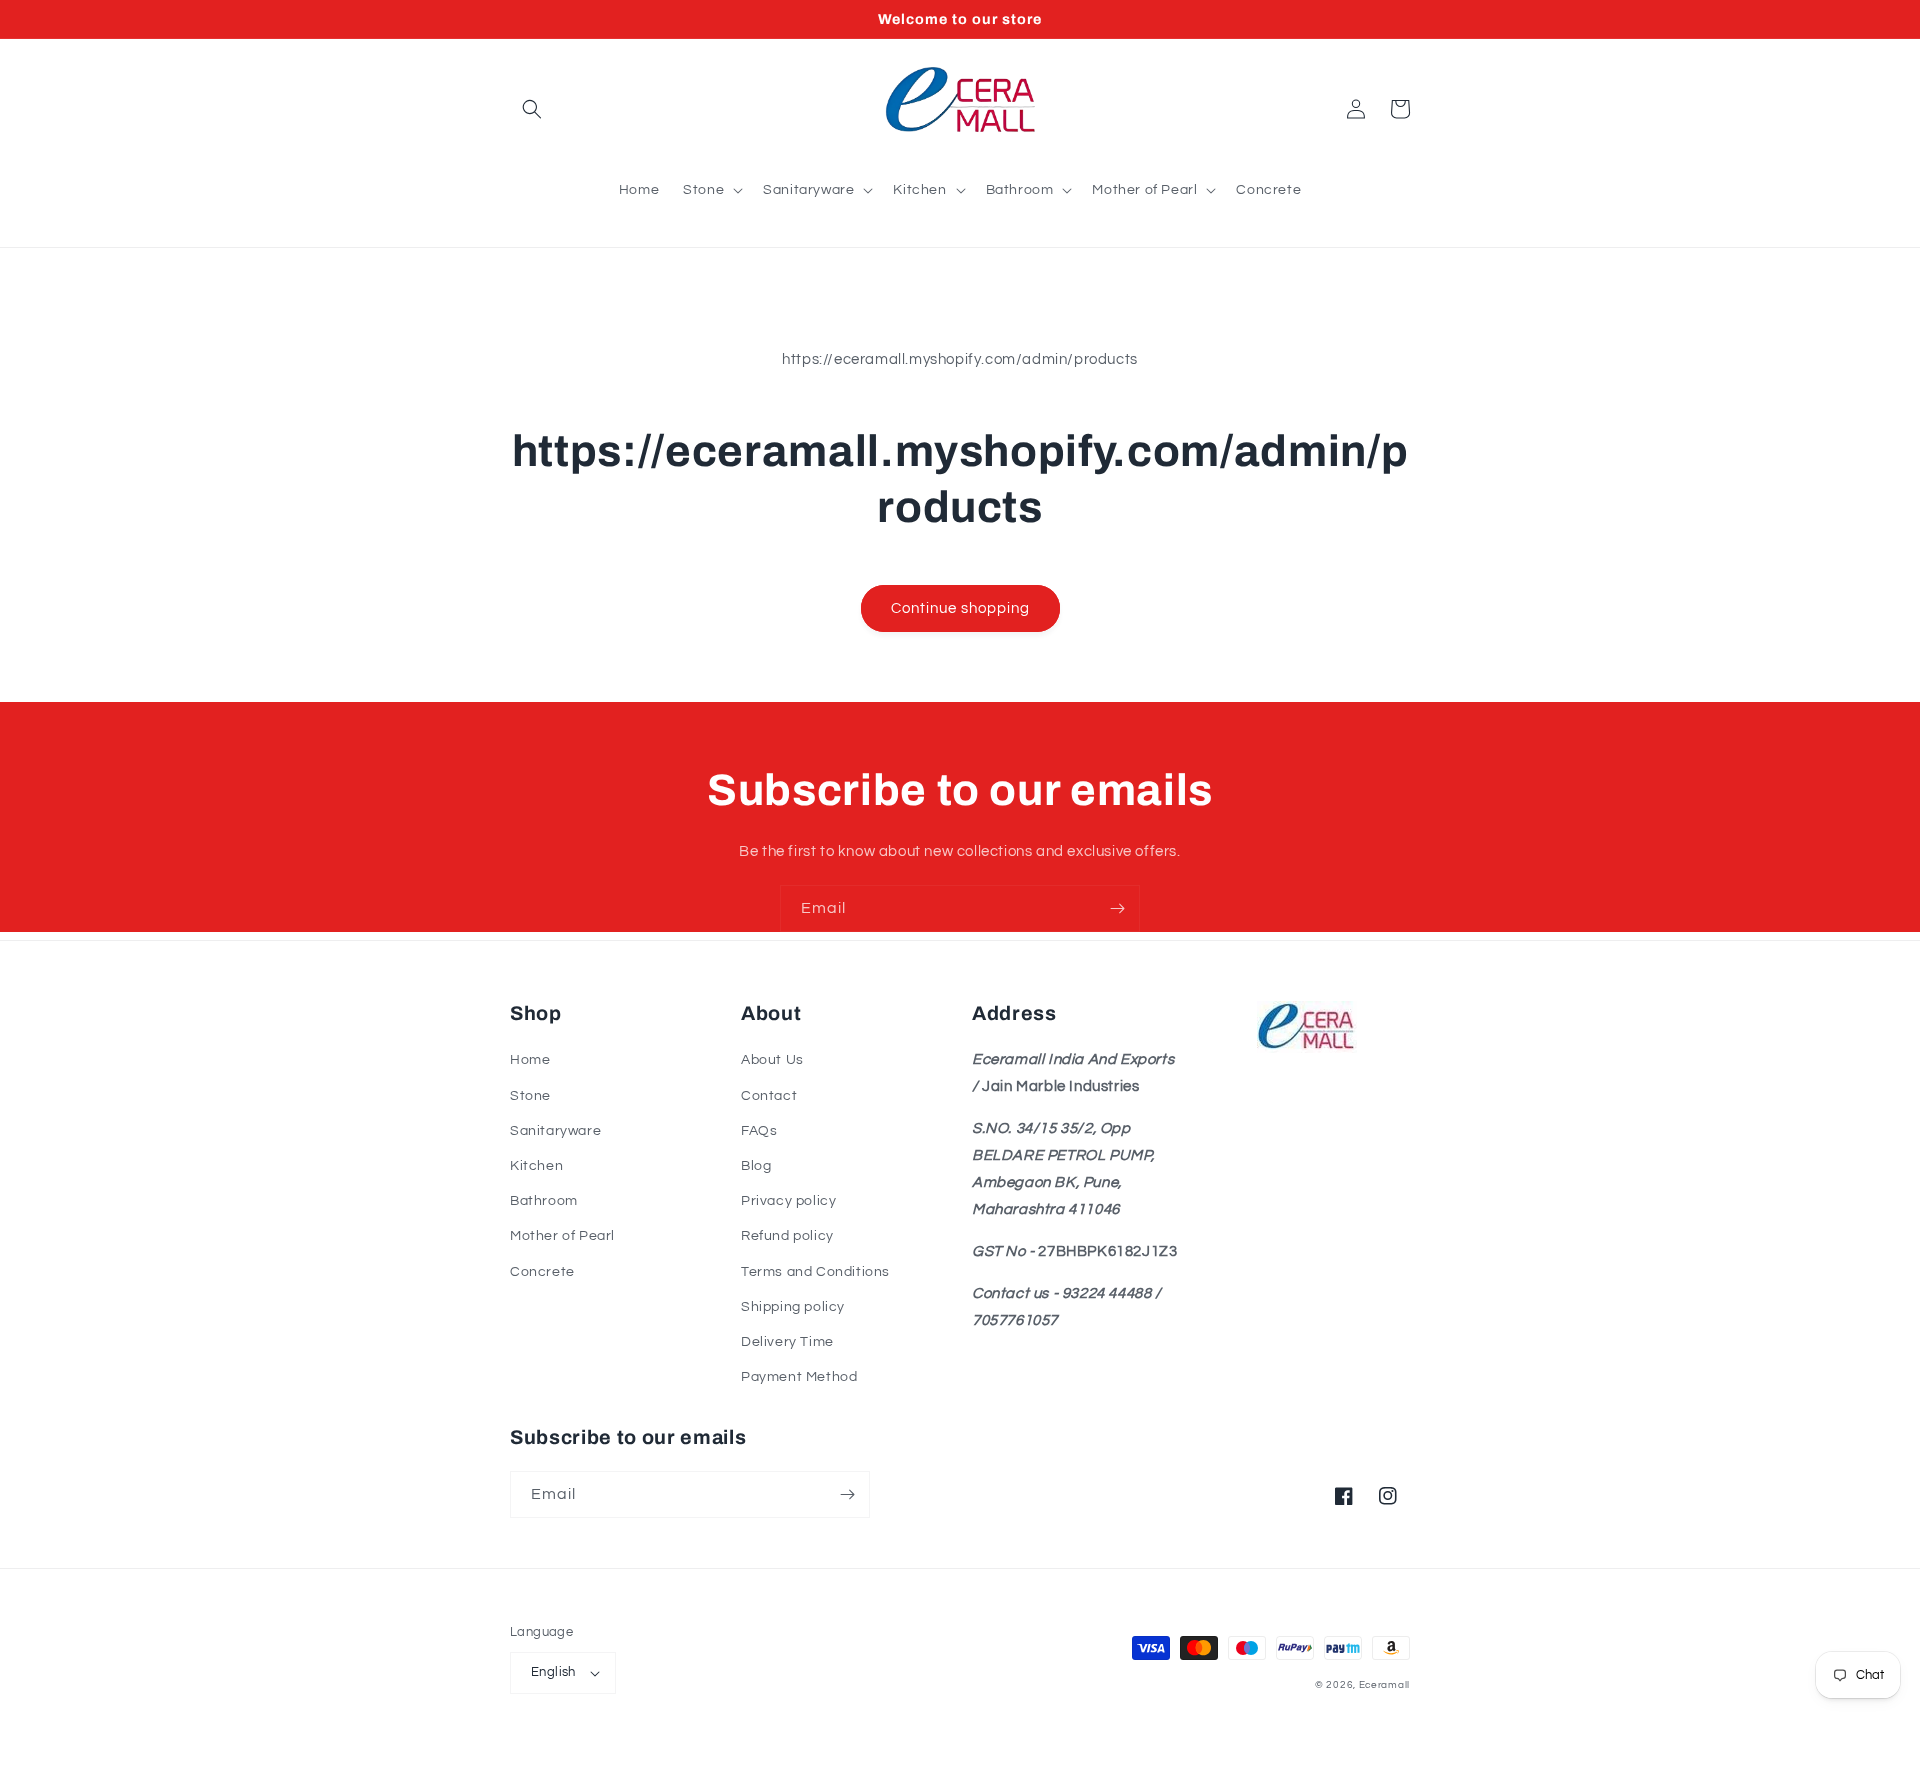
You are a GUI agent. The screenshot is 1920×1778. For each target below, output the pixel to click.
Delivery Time (787, 1342)
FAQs (759, 1131)
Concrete (542, 1272)
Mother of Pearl (562, 1236)
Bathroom (544, 1201)
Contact (769, 1096)
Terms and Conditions (815, 1272)
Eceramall (1384, 1685)
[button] (532, 109)
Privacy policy (788, 1201)
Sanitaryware (555, 1131)
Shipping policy (793, 1307)
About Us (772, 1060)
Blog (756, 1166)
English (553, 1672)
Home (530, 1060)
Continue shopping (960, 608)
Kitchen (536, 1166)
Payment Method (799, 1377)
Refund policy (787, 1236)
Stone (530, 1096)
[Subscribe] (1117, 908)
